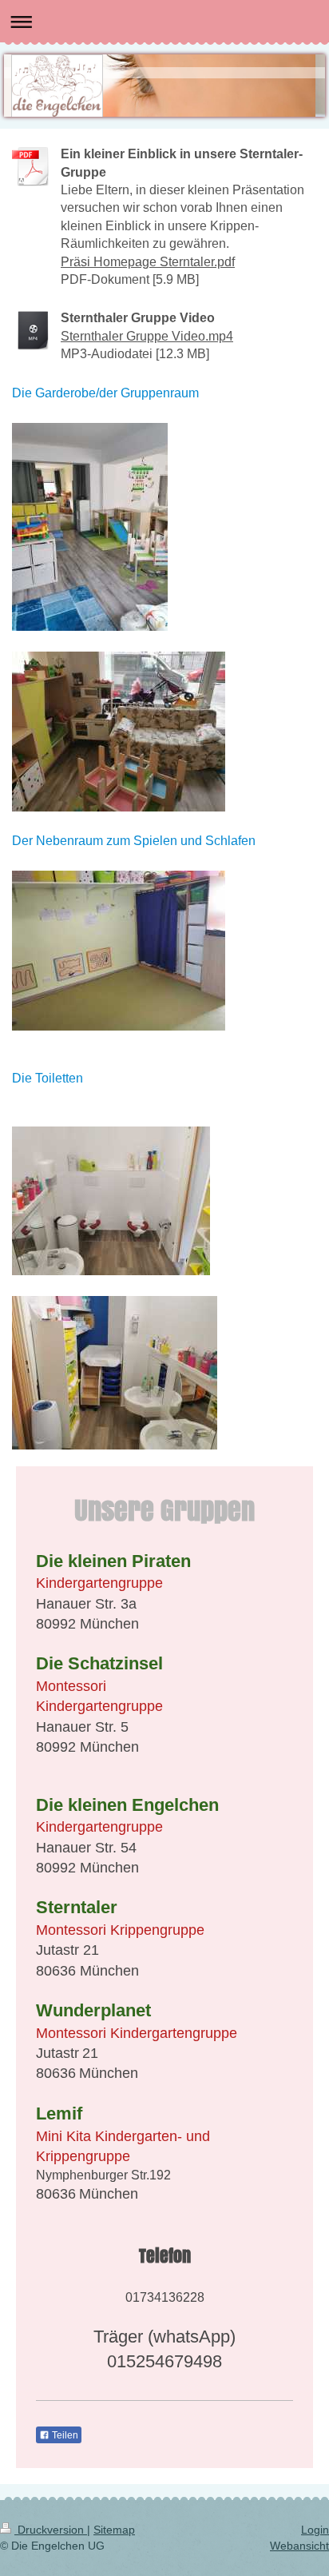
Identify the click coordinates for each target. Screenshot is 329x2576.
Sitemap (114, 2530)
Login (315, 2530)
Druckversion (51, 2530)
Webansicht (299, 2546)
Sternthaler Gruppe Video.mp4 (147, 336)
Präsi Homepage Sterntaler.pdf (148, 262)
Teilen (64, 2435)
